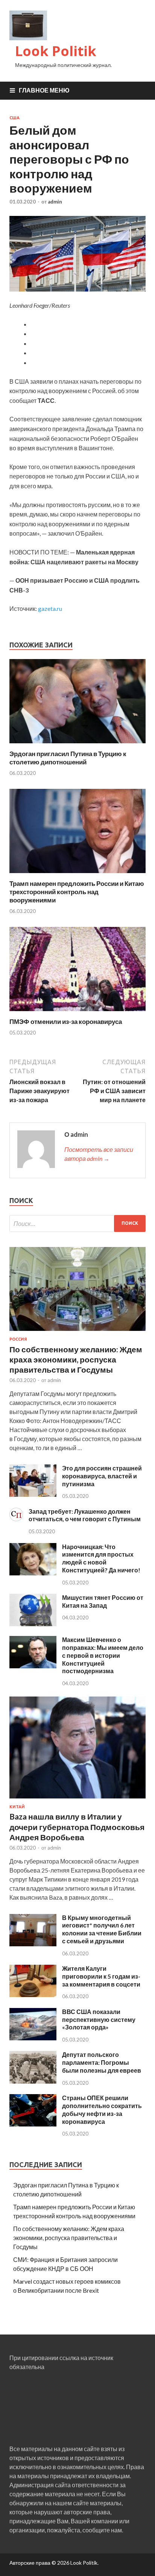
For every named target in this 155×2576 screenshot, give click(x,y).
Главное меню (44, 90)
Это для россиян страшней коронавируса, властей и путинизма (102, 1476)
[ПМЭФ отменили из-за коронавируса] (77, 1013)
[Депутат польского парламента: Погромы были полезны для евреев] (33, 2081)
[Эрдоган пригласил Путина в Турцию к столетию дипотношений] (77, 745)
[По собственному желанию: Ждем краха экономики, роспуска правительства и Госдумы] (77, 1332)
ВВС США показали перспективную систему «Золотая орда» (99, 2019)
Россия (18, 1339)
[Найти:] (77, 1223)
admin (55, 202)
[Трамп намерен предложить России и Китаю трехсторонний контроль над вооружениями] (77, 875)
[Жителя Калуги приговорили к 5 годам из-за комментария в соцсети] (33, 1995)
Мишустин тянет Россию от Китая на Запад (103, 1601)
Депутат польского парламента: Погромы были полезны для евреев (102, 2062)
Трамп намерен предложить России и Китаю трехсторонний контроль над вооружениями (77, 892)
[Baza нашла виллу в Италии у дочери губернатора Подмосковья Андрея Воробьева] (77, 1800)
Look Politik (56, 51)
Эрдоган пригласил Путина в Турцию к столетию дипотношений (68, 758)
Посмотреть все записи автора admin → (99, 1154)
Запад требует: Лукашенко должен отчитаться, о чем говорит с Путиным (85, 1515)
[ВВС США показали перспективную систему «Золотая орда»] (33, 2038)
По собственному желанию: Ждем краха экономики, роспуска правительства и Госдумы (76, 1359)
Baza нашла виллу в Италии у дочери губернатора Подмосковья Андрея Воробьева (77, 1827)
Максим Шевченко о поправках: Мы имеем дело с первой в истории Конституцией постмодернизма (103, 1655)
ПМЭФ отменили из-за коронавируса (66, 1021)
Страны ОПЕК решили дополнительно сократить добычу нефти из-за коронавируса (102, 2109)
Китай (17, 1807)
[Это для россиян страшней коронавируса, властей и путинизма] (33, 1494)
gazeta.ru (50, 608)
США (14, 118)
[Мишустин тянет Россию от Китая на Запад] (33, 1624)
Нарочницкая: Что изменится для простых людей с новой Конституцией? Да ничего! (101, 1558)
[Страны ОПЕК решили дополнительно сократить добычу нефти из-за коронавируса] (33, 2124)
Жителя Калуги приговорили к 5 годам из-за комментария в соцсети (101, 1976)
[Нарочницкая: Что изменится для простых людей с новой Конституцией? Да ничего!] (33, 1573)
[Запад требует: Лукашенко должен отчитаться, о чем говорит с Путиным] (16, 1519)
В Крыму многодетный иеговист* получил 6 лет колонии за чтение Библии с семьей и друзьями (102, 1929)
